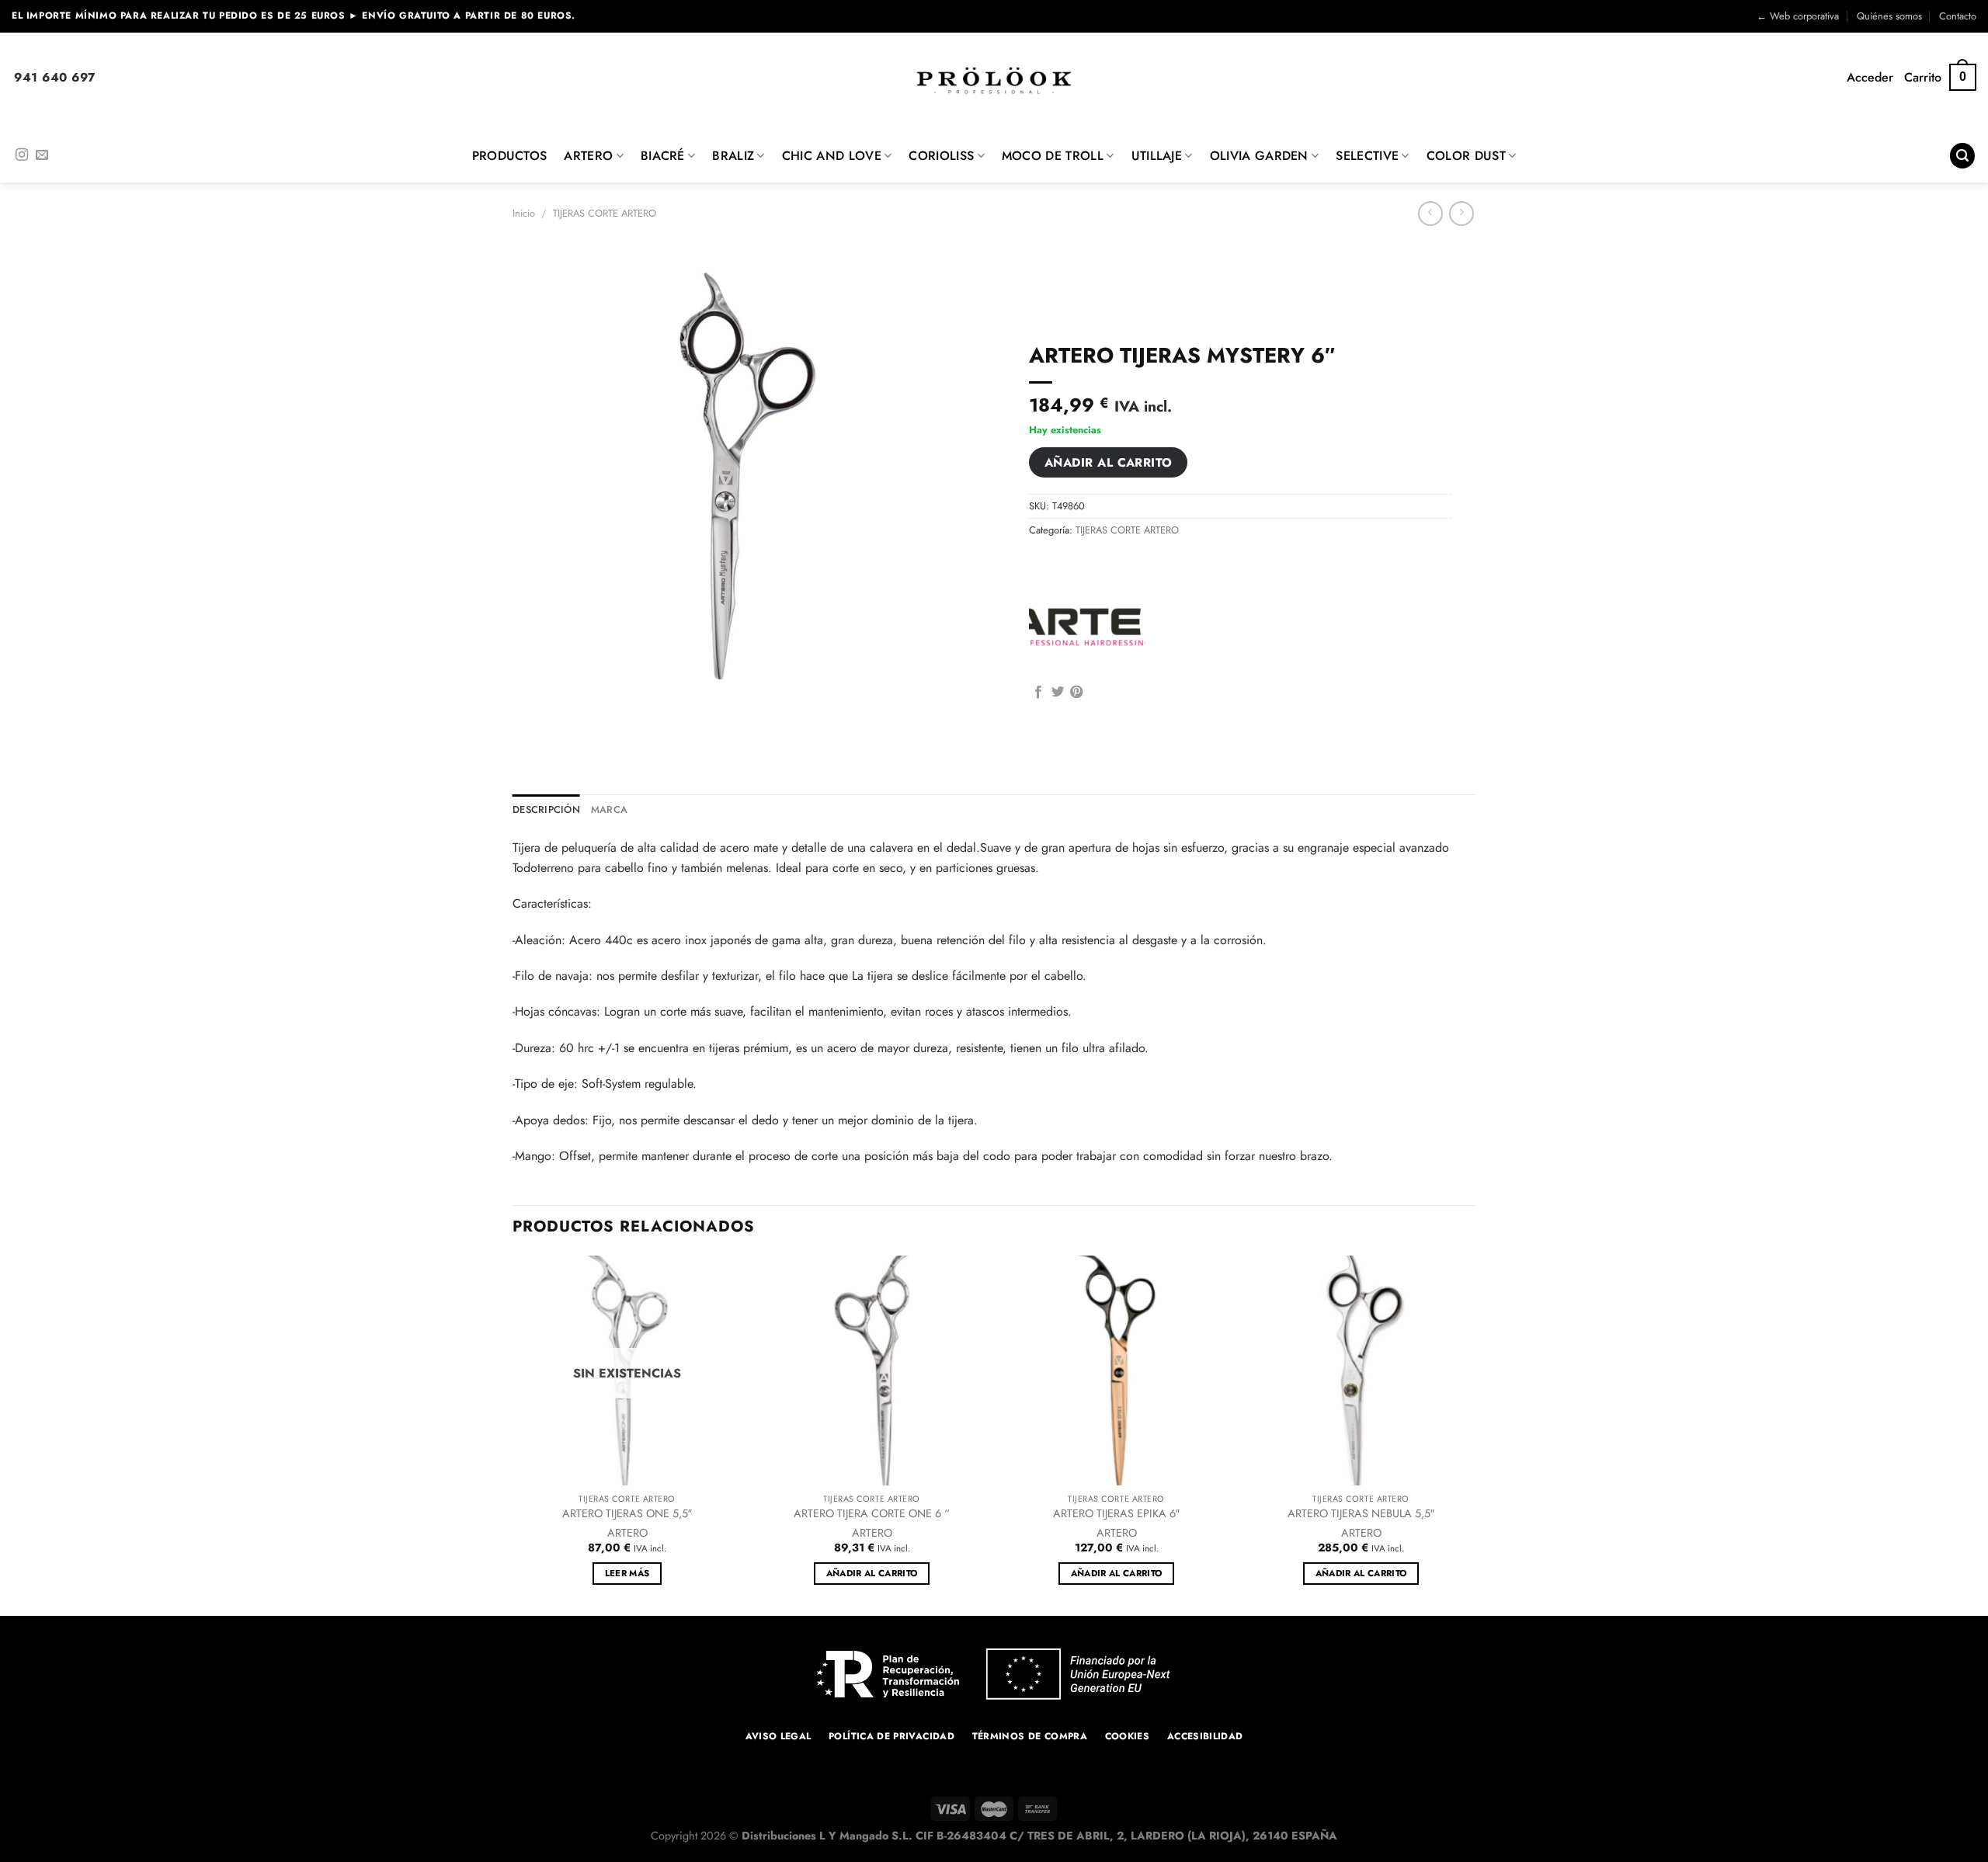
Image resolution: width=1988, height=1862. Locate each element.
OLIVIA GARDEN (1259, 156)
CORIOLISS (941, 156)
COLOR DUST (1466, 156)
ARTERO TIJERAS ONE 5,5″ (627, 1514)
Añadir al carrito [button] (872, 1573)
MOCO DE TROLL (1053, 156)
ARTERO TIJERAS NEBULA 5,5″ (1361, 1514)
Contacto (1958, 16)
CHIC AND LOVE (832, 156)
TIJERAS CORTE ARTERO (605, 213)
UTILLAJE (1157, 156)
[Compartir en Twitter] (1058, 693)
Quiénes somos (1889, 16)
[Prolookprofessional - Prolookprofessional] (994, 80)
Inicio (524, 213)
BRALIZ (733, 156)
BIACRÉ (663, 156)
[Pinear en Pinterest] (1076, 693)
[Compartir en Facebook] (1038, 693)
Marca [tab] (609, 809)
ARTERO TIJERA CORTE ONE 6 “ (872, 1514)
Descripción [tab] (546, 809)
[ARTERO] (1087, 623)
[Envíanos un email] (42, 155)
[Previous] (513, 1434)
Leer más (627, 1573)
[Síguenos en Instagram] (22, 155)
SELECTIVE (1367, 156)
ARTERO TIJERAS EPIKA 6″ (1116, 1514)
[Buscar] (1962, 156)
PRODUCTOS (510, 156)
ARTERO (588, 156)
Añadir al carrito (1109, 462)
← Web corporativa (1798, 16)
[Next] (1475, 1434)
